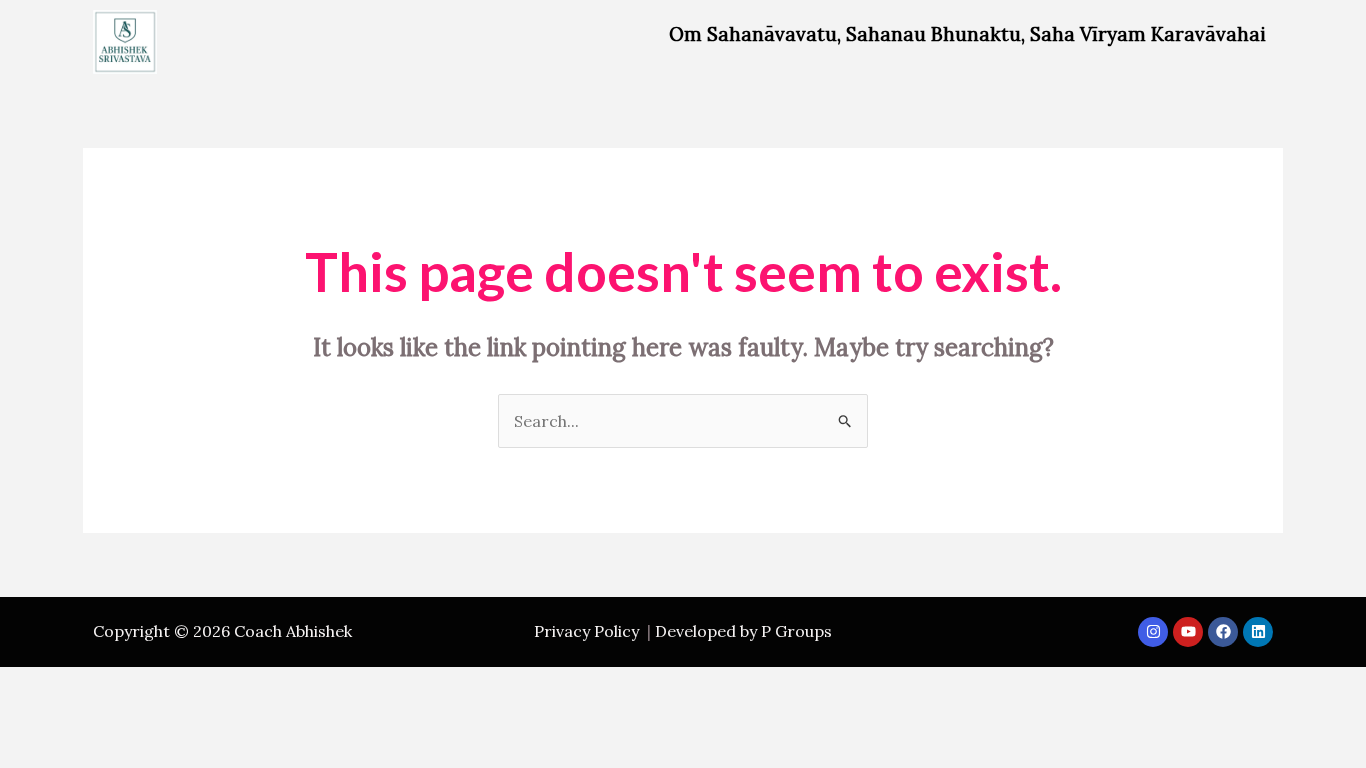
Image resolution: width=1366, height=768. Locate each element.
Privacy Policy (586, 631)
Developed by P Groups (743, 631)
